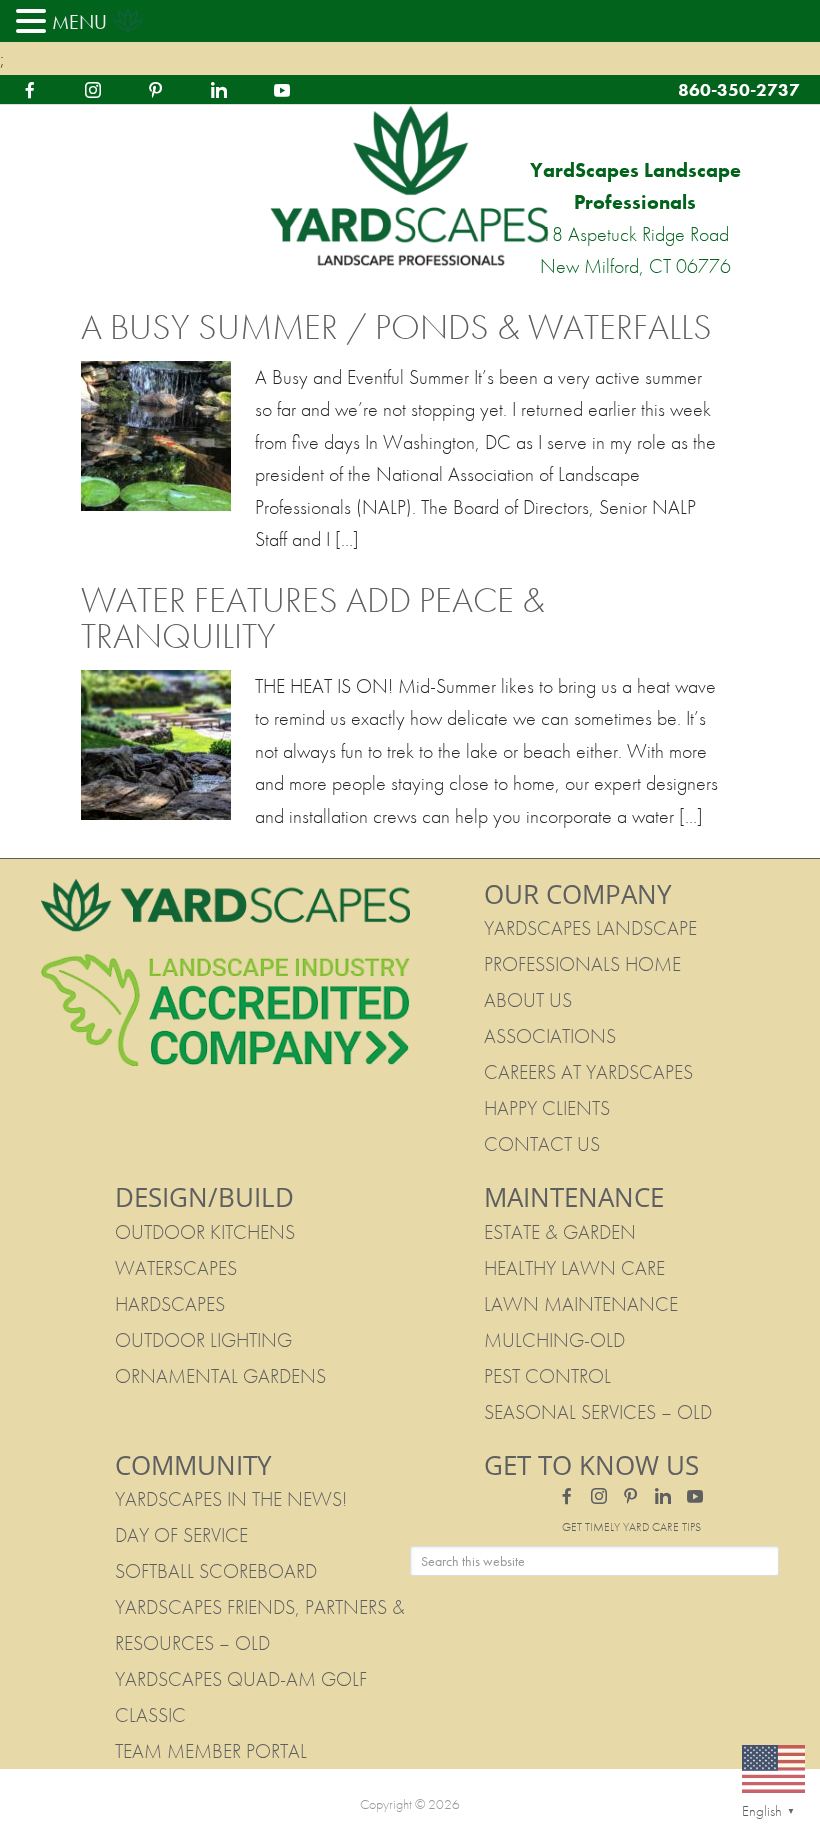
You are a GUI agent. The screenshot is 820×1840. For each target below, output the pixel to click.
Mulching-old (554, 1340)
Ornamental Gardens (220, 1376)
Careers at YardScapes (588, 1072)
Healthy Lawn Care (574, 1268)
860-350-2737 (739, 89)
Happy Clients (547, 1108)
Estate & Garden (560, 1232)
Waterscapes (176, 1268)
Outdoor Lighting (203, 1340)
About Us (528, 1000)
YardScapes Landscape (410, 187)
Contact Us (542, 1144)
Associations (550, 1036)
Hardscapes (170, 1304)
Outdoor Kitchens (205, 1232)
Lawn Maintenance (581, 1304)
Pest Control (547, 1376)
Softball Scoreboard (216, 1571)
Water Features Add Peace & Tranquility (313, 618)
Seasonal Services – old (598, 1412)
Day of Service (181, 1535)
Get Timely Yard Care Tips (631, 1527)
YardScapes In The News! (231, 1499)
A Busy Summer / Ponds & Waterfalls (396, 327)
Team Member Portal (211, 1751)
